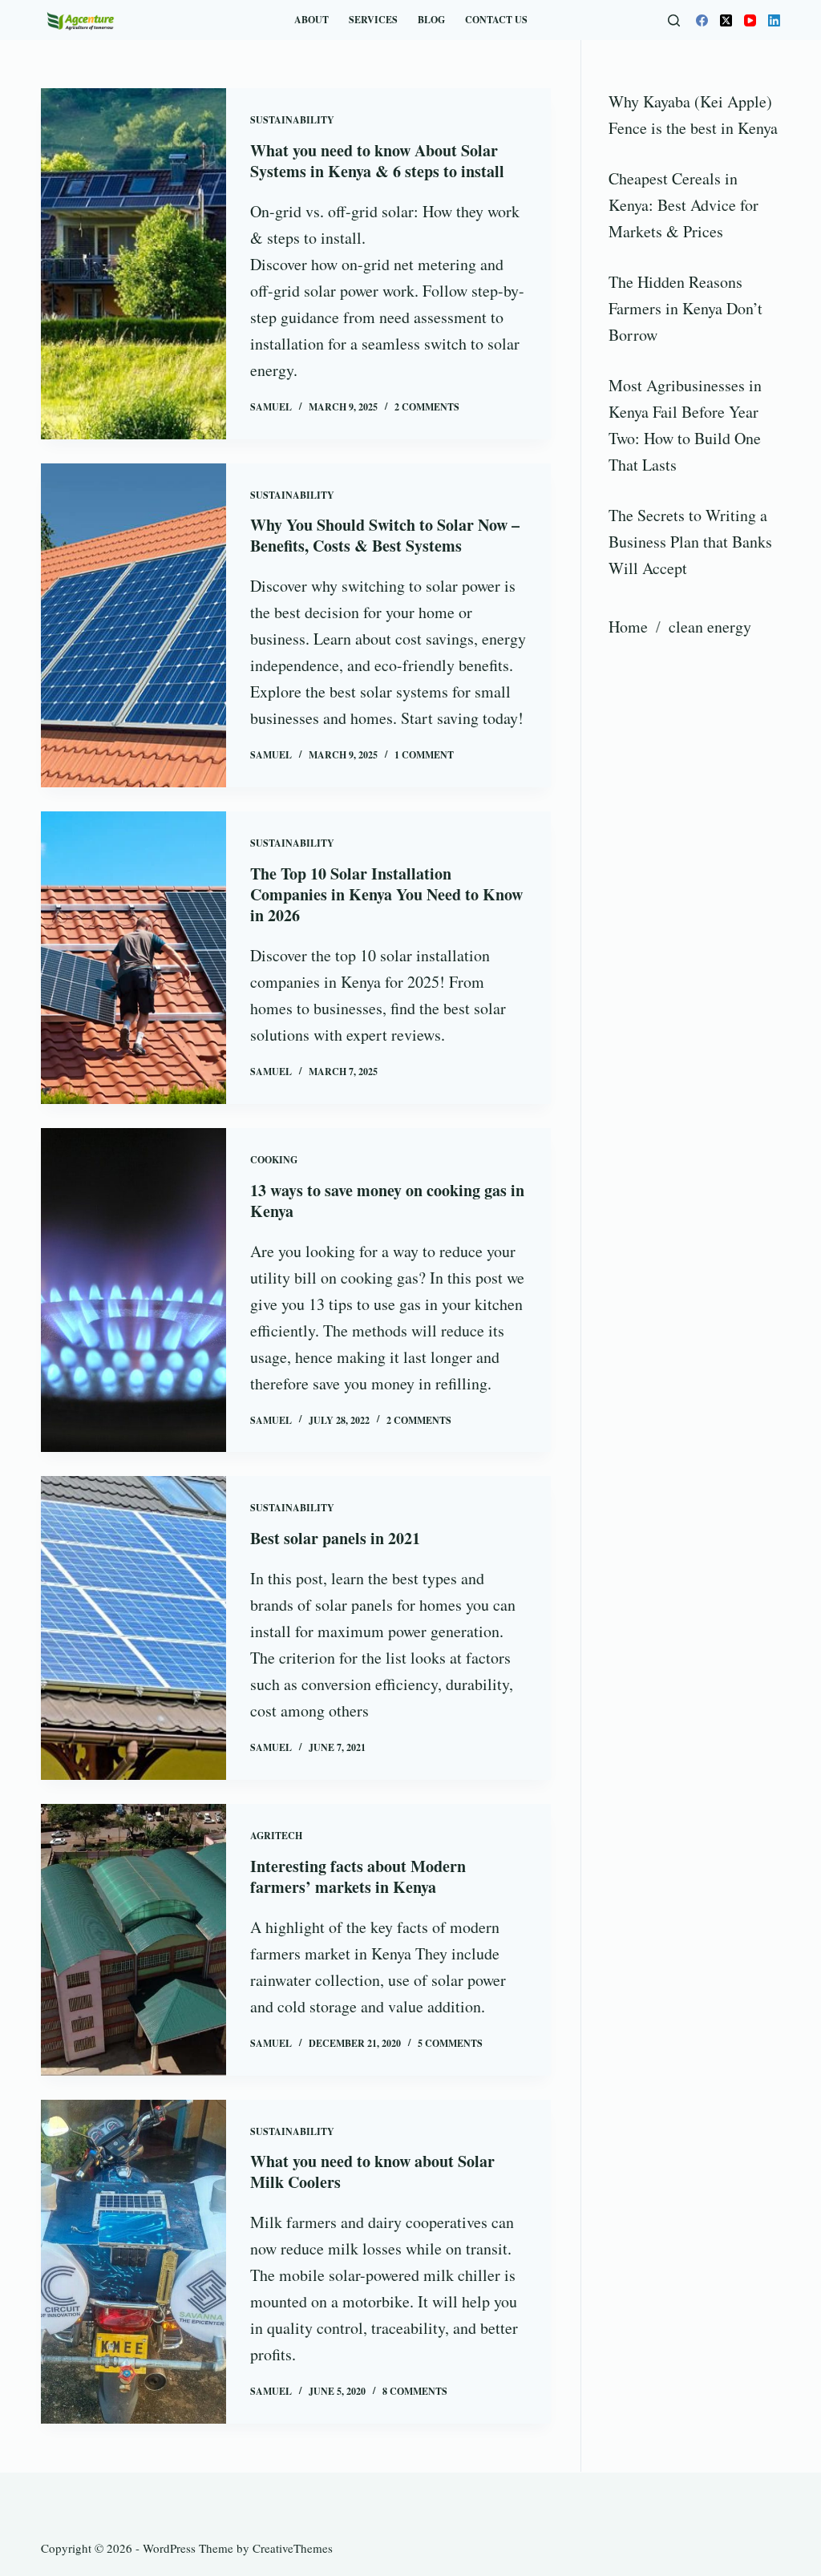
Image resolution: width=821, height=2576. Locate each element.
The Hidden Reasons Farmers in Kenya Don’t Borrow (686, 308)
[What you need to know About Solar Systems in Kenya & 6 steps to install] (133, 264)
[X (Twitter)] (726, 20)
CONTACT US (496, 20)
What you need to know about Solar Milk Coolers (372, 2172)
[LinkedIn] (774, 20)
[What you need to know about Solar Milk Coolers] (133, 2262)
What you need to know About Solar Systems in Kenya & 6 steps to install (377, 161)
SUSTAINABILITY (292, 120)
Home (628, 627)
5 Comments (450, 2043)
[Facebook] (702, 20)
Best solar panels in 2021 (335, 1538)
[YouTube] (750, 20)
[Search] (674, 20)
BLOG (431, 20)
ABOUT (311, 20)
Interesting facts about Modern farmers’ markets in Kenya (358, 1876)
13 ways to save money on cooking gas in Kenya (387, 1201)
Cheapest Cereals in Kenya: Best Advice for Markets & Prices (683, 205)
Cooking (274, 1160)
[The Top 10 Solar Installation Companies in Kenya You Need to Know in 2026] (133, 958)
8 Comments (415, 2391)
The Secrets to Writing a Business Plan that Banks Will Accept (690, 542)
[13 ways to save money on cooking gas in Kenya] (133, 1290)
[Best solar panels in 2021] (133, 1628)
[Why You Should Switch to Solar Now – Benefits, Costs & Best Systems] (133, 626)
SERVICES (373, 20)
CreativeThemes (293, 2548)
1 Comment (424, 755)
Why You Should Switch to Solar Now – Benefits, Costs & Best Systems (385, 535)
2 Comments (427, 407)
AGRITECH (276, 1836)
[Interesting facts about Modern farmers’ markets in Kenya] (133, 1940)
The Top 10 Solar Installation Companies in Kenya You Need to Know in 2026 (386, 894)
